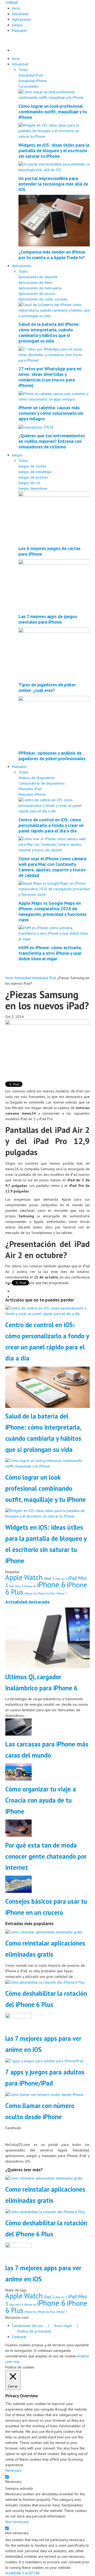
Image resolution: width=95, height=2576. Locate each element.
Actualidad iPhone (33, 81)
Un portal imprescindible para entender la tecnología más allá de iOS (53, 184)
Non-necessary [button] (17, 2522)
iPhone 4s (30, 1586)
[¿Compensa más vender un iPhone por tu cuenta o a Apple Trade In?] (54, 220)
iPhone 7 (61, 1593)
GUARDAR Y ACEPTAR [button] (22, 2573)
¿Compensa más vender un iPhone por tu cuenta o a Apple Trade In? (52, 255)
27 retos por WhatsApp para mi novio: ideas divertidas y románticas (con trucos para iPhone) (50, 377)
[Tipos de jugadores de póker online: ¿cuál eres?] (54, 653)
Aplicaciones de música (37, 294)
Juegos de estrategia (35, 472)
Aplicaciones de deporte (38, 277)
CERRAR (11, 3)
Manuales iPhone (32, 794)
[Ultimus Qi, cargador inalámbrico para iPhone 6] (47, 1638)
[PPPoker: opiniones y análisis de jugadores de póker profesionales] (54, 721)
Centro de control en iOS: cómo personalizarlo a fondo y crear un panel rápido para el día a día (51, 825)
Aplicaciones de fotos (35, 282)
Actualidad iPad (31, 75)
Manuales (19, 30)
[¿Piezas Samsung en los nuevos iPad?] (47, 1047)
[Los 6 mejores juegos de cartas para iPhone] (54, 516)
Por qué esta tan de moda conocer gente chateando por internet (46, 1856)
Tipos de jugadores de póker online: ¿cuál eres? (47, 687)
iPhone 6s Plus (46, 1593)
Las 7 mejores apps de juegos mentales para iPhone (48, 619)
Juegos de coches (32, 466)
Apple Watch (24, 1577)
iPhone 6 (51, 1584)
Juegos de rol (29, 483)
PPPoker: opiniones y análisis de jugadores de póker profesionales (52, 756)
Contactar (19, 2337)
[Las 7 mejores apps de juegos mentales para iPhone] (54, 585)
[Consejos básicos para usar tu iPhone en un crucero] (18, 1884)
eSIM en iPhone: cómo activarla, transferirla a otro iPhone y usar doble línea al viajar (50, 953)
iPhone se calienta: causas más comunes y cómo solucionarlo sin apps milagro (51, 413)
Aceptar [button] (83, 2356)
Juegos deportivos (33, 488)
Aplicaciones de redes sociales (43, 299)
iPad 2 (49, 1578)
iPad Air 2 (61, 1579)
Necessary (13, 2482)
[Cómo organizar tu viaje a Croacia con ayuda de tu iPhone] (18, 1772)
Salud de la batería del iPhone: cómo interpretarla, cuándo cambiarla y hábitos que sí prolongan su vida (49, 332)
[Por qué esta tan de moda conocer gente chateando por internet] (18, 1828)
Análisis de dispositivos (37, 778)
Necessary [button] (13, 2470)
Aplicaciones (22, 19)
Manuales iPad (30, 789)
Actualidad (20, 14)
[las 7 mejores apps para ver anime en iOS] (18, 2021)
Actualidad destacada (27, 1602)
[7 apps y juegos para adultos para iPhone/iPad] (44, 2061)
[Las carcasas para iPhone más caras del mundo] (18, 1727)
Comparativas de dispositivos (42, 783)
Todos (23, 70)
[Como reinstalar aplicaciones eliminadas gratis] (44, 1932)
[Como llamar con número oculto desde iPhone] (44, 2094)
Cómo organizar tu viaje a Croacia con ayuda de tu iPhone (41, 1800)
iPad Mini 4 (16, 1586)
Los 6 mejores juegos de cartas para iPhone (49, 551)
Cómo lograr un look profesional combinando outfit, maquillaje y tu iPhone (53, 112)
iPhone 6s (30, 1593)
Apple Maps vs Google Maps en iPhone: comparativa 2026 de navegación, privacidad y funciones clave (53, 911)
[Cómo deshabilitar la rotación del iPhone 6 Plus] (45, 1982)
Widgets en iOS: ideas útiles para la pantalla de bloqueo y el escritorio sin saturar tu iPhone (54, 150)
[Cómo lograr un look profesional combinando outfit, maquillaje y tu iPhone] (54, 94)
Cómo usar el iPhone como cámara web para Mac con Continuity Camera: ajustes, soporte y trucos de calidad (52, 867)
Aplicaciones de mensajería (40, 288)
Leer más (13, 2362)
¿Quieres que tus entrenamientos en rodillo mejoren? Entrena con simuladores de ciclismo (52, 441)
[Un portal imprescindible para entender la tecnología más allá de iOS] (54, 167)
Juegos (17, 25)
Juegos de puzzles (33, 477)
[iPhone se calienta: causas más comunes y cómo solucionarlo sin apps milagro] (54, 396)
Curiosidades (29, 86)
